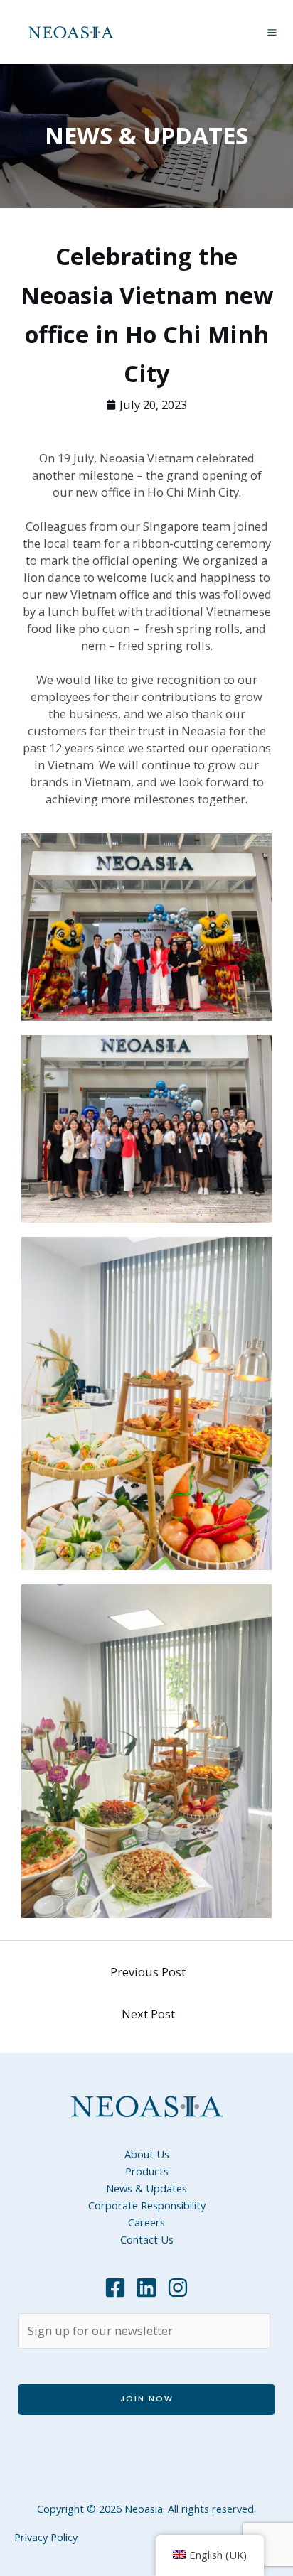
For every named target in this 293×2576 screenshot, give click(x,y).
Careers (146, 2222)
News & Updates (146, 2188)
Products (147, 2171)
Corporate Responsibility (147, 2205)
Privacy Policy (46, 2537)
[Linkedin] (146, 2288)
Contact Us (147, 2239)
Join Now (147, 2399)
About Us (147, 2154)
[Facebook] (115, 2288)
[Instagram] (178, 2288)
